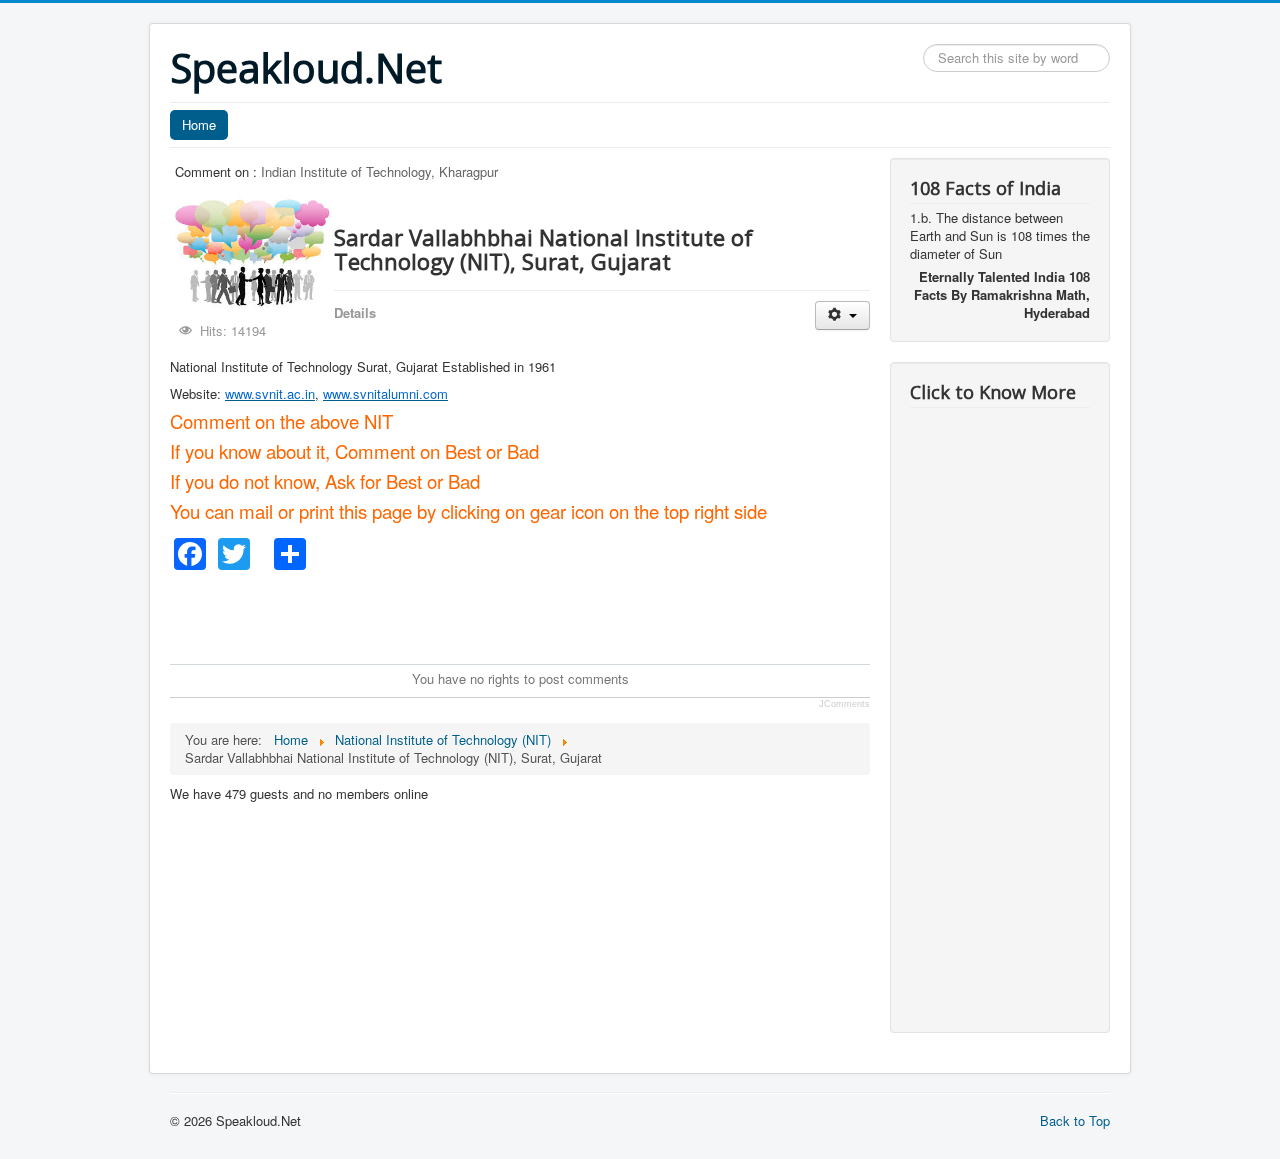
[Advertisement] (534, 615)
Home (199, 124)
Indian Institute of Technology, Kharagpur (379, 171)
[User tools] (842, 315)
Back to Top (1075, 1120)
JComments (844, 704)
